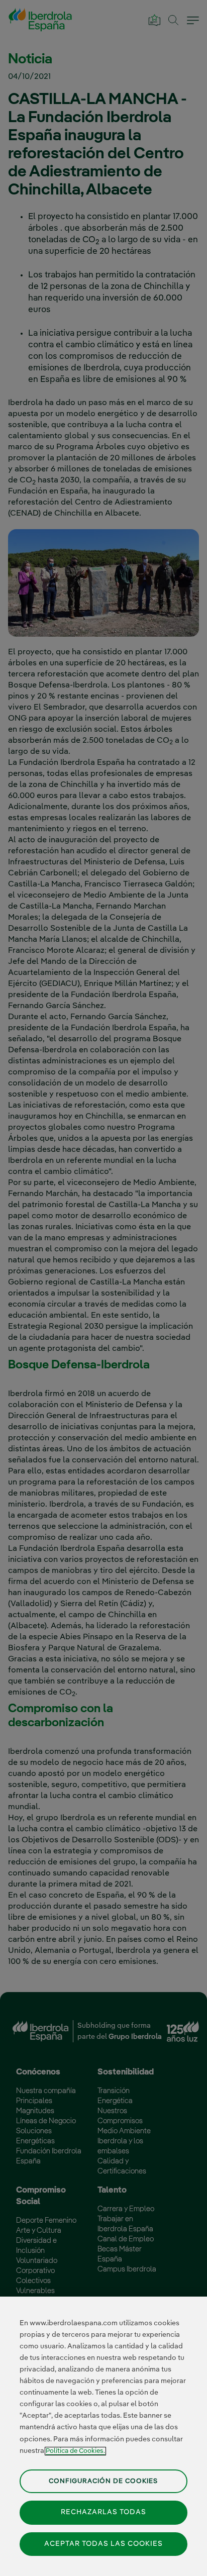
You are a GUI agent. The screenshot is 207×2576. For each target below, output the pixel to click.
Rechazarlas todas (103, 2512)
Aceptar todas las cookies (103, 2544)
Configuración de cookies (103, 2481)
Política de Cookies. (75, 2451)
